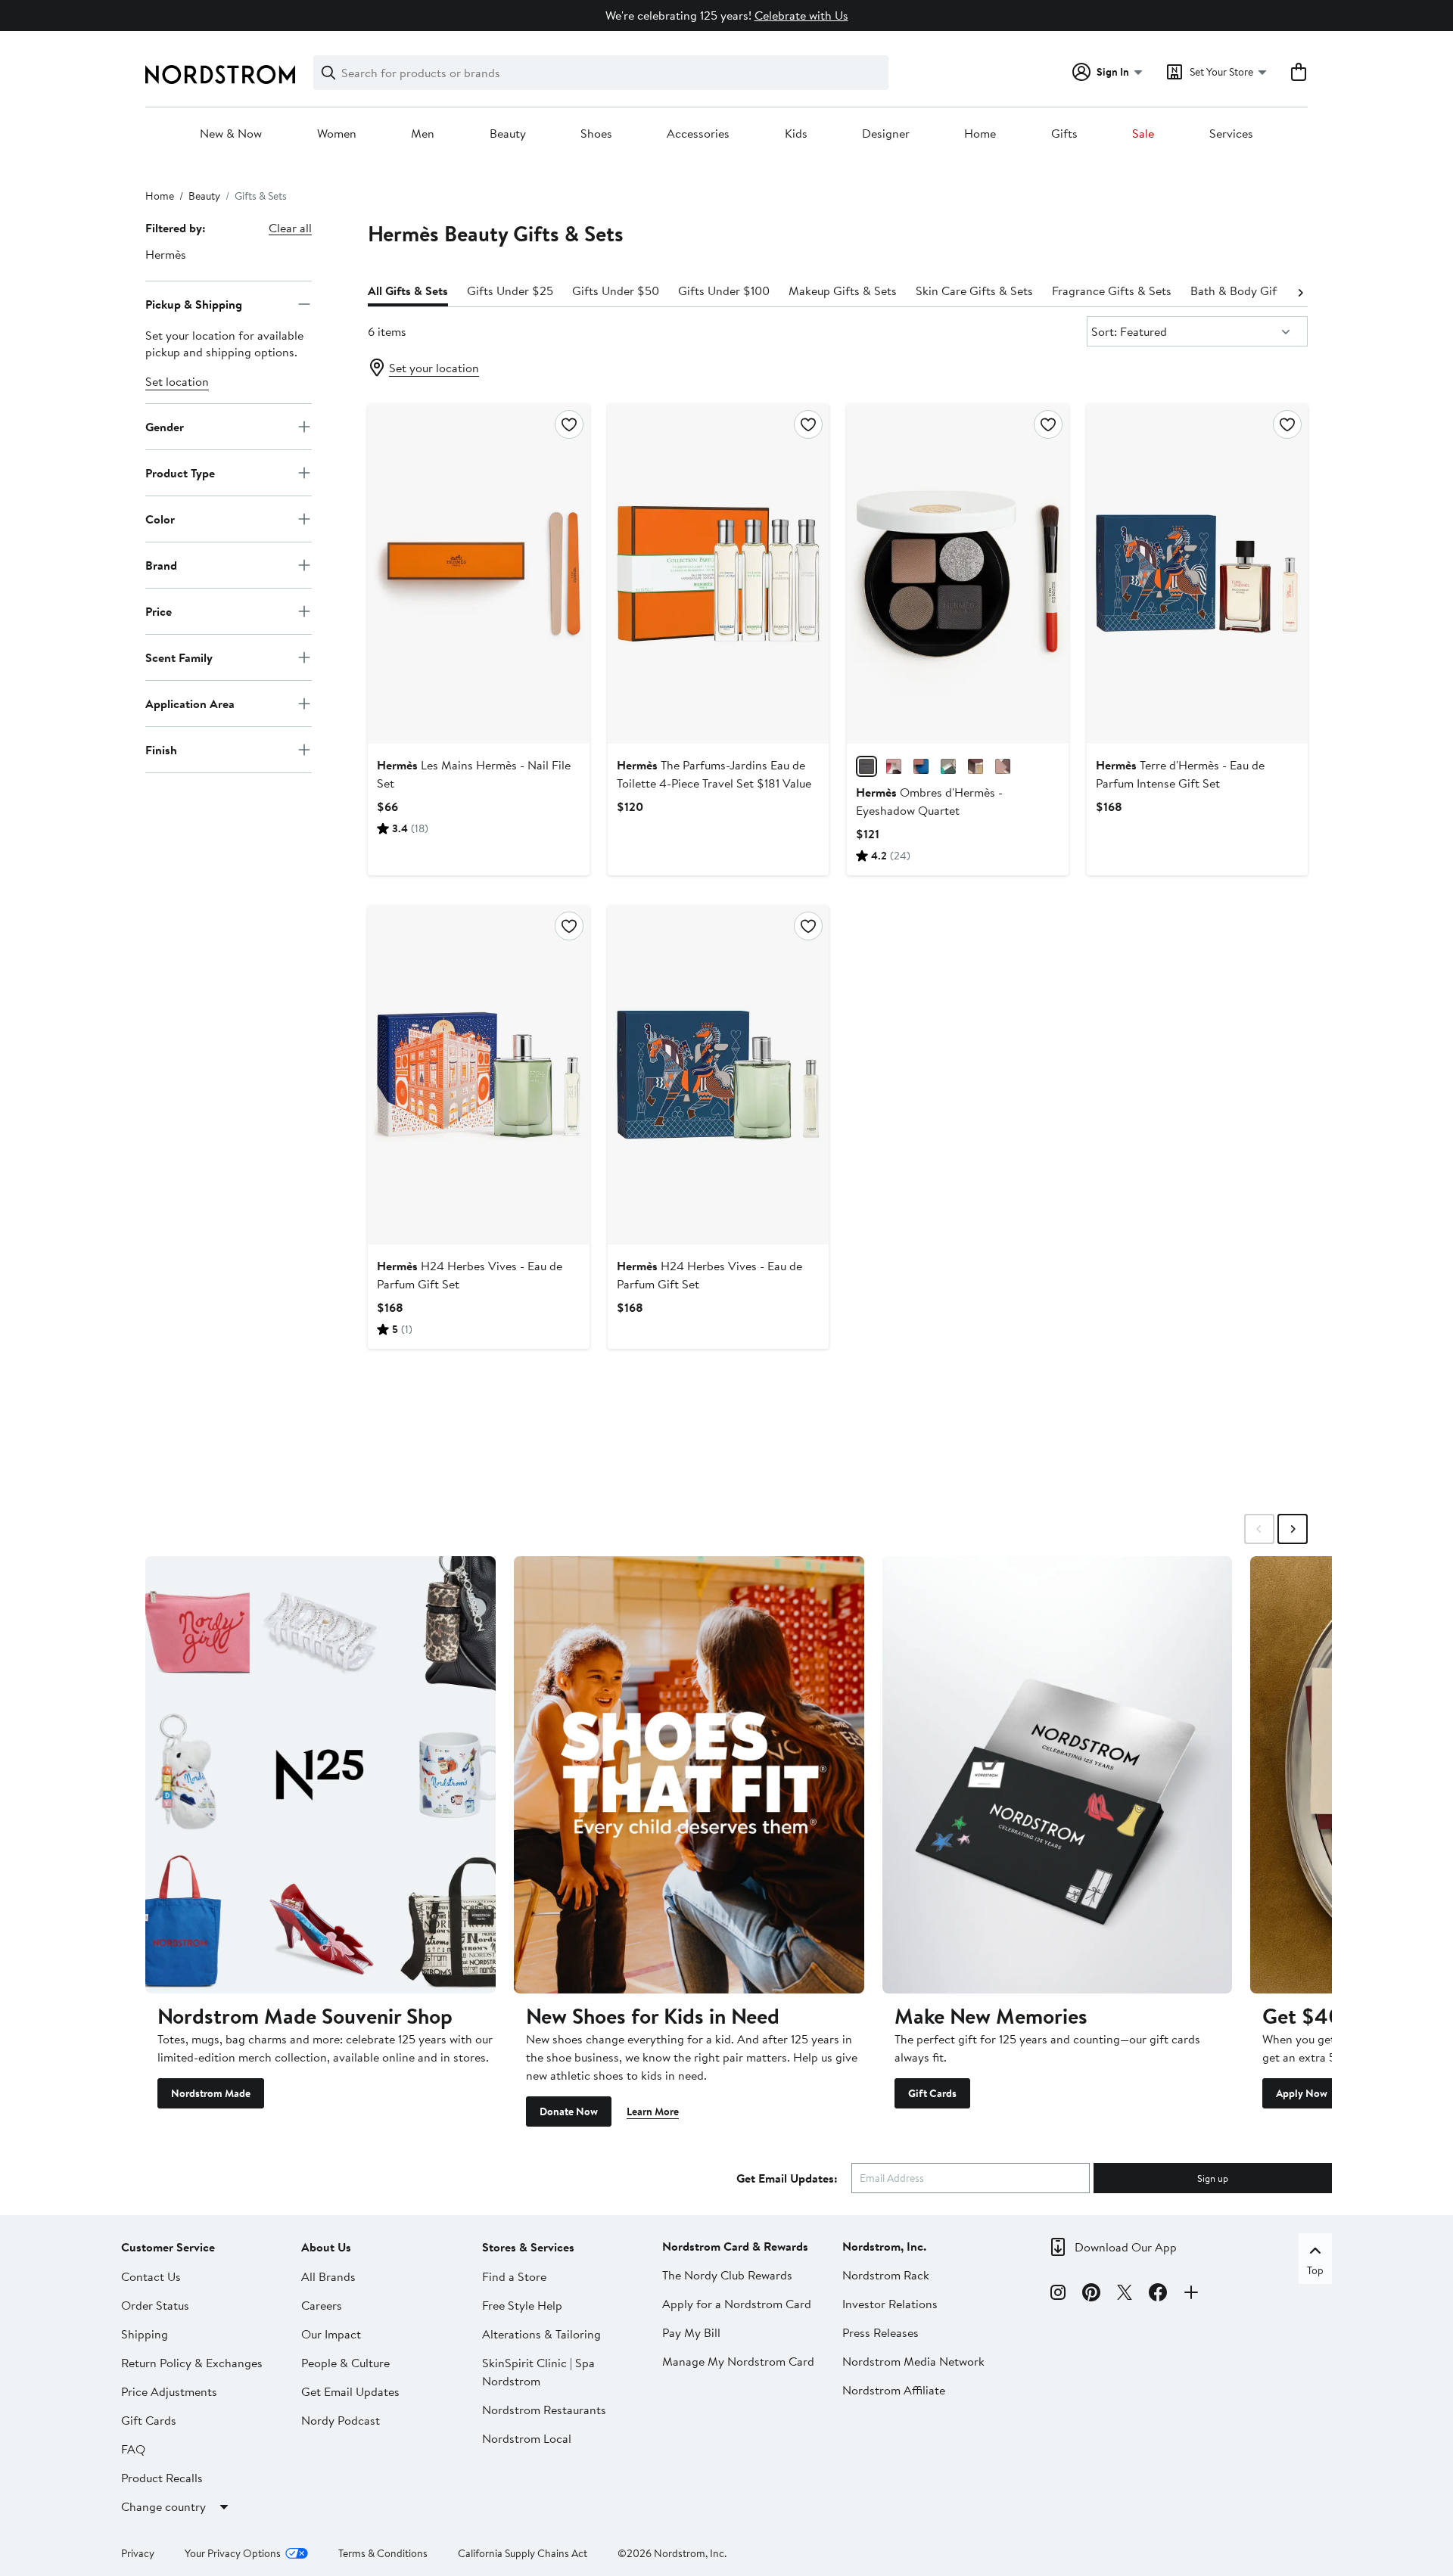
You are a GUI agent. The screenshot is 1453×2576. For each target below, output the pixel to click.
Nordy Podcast (341, 2420)
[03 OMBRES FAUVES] (1003, 766)
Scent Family (179, 657)
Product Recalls (162, 2478)
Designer (886, 134)
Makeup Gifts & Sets (843, 291)
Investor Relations (890, 2304)
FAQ (133, 2449)
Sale (1143, 134)
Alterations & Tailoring (541, 2334)
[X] (1125, 2295)
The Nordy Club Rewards (727, 2275)
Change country (163, 2506)
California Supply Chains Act (523, 2553)
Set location (177, 381)
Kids (796, 134)
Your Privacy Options (233, 2553)
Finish (161, 749)
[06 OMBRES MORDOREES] (975, 766)
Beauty (508, 134)
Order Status (155, 2305)
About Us (326, 2247)
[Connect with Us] (1191, 2295)
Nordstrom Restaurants (544, 2410)
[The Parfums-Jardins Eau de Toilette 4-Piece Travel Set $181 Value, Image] (718, 573)
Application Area (190, 703)
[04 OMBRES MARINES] (921, 766)
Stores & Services (528, 2247)
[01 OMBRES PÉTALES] (894, 766)
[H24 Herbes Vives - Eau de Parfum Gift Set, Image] (478, 1075)
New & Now (231, 134)
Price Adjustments (169, 2391)
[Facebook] (1158, 2295)
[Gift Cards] (1058, 1775)
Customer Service (168, 2247)
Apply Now (1302, 2093)
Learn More (653, 2111)
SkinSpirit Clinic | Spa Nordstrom (538, 2372)
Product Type (180, 472)
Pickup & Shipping (194, 303)
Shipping (145, 2334)
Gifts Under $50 (616, 291)
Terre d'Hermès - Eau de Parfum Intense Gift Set (1180, 774)
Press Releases (881, 2332)
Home (980, 134)
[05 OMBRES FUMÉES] (867, 766)
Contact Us (151, 2276)
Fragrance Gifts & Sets (1112, 291)
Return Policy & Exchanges (192, 2363)
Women (337, 134)
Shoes (596, 134)
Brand (161, 564)
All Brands (328, 2276)
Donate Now (569, 2111)
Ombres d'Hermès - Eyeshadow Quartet (929, 801)
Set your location (434, 368)
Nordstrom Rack (886, 2275)
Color (160, 518)
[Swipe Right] (1293, 1529)
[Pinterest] (1091, 2295)
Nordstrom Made (211, 2093)
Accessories (698, 134)
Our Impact (331, 2334)
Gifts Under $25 (510, 291)
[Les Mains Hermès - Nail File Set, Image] (478, 573)
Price (159, 611)
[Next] (1300, 291)
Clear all (290, 228)
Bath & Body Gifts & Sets (1257, 291)
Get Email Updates (350, 2391)
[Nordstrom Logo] (220, 75)
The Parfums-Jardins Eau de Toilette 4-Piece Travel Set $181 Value (714, 774)
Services (1231, 134)
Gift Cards (932, 2093)
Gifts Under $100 (724, 291)
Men (423, 134)
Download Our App (1126, 2247)
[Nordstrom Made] (320, 1775)
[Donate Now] (689, 1775)
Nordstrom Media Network (913, 2361)
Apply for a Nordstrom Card (737, 2304)
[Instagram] (1058, 2295)
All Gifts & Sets (408, 291)
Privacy (138, 2553)
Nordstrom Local (527, 2438)
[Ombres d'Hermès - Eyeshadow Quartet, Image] (957, 573)
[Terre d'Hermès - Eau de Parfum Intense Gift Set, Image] (1197, 573)
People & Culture (345, 2363)
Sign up (1213, 2178)
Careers (322, 2305)
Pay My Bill (691, 2332)
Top (1315, 2270)
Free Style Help (522, 2305)
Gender (165, 426)
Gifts (1064, 134)
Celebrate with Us (801, 15)
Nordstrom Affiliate (894, 2390)
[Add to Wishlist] (569, 424)
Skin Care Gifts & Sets (974, 291)
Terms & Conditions (383, 2553)
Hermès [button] (166, 254)
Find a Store (514, 2276)
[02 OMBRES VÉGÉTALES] (948, 766)
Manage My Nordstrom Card (738, 2361)
